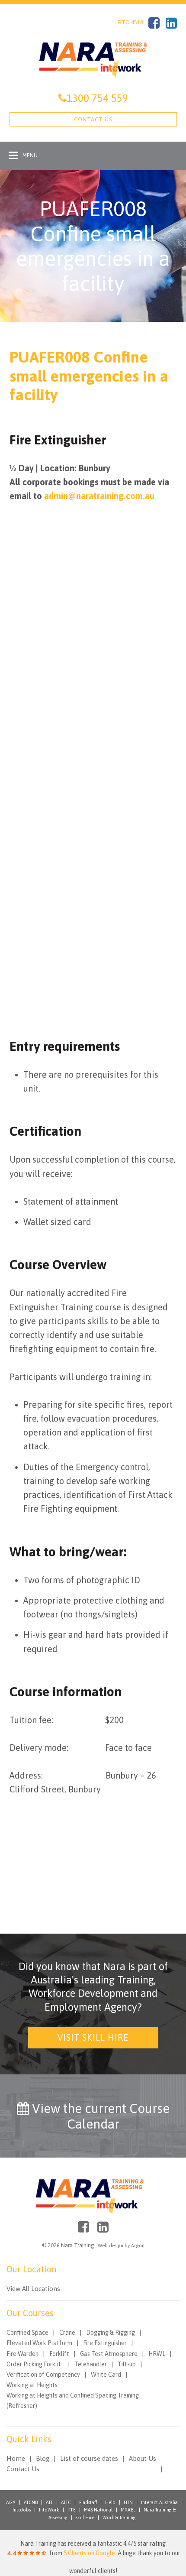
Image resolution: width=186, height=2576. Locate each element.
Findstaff (88, 2502)
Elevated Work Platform (39, 2343)
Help (110, 2502)
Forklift (59, 2354)
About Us (143, 2458)
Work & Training (119, 2518)
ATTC (66, 2502)
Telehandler (91, 2364)
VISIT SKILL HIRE (93, 2037)
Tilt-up (127, 2364)
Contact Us (93, 119)
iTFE (72, 2510)
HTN (128, 2502)
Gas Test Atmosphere (109, 2354)
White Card (106, 2375)
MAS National (98, 2510)
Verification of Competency (43, 2375)
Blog (43, 2458)
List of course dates (89, 2458)
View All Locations (33, 2289)
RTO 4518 (131, 22)
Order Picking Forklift (35, 2364)
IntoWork (49, 2510)
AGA (11, 2502)
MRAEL (128, 2510)
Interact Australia (159, 2502)
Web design (111, 2245)
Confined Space (27, 2333)
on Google (89, 2553)
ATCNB (31, 2502)
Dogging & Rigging (111, 2333)
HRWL (157, 2354)
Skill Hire (85, 2518)
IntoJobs (22, 2510)
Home (16, 2458)
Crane (67, 2333)
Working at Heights (32, 2385)
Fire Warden (22, 2354)
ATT (49, 2502)
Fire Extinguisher (105, 2343)
